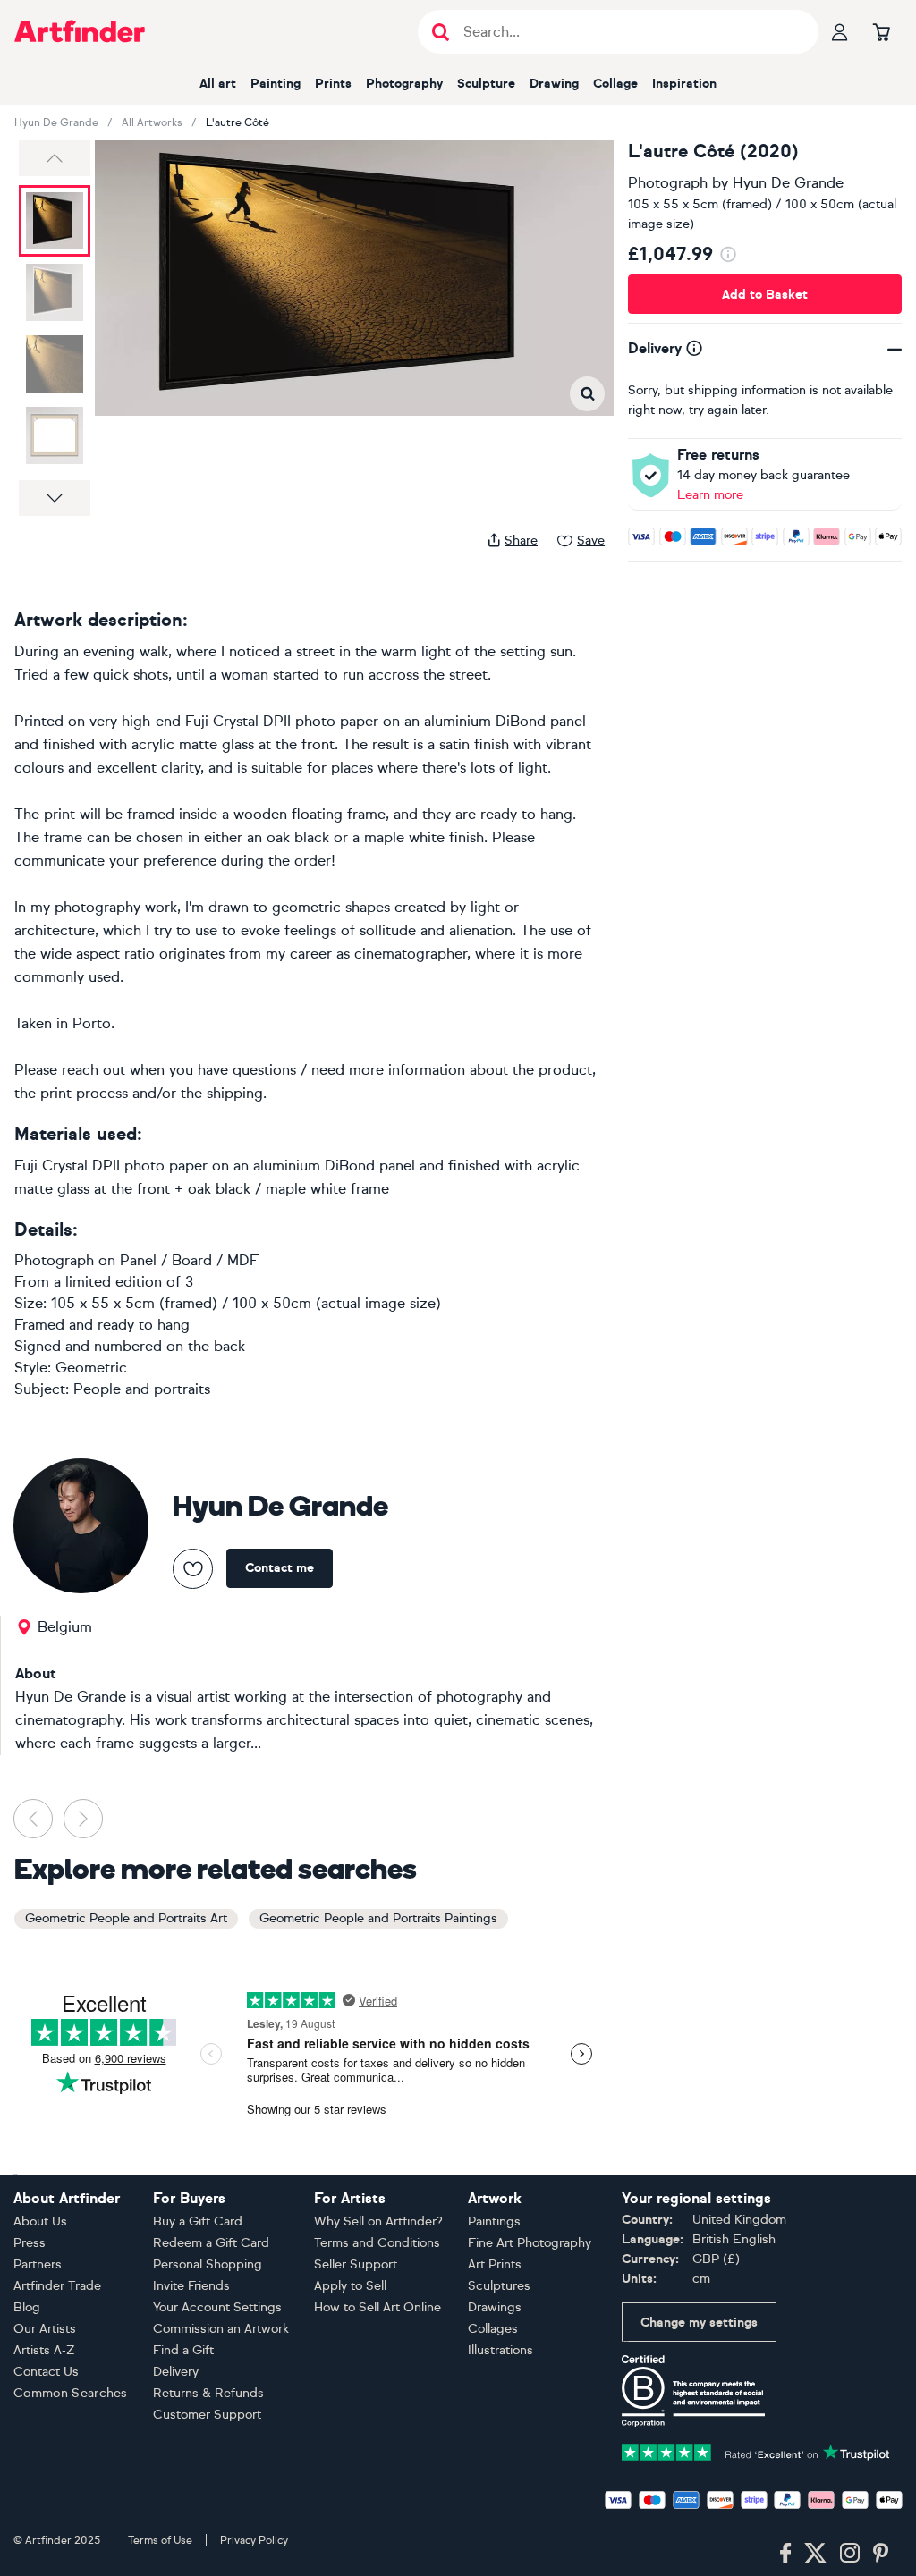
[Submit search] (441, 32)
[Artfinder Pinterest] (881, 2554)
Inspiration (684, 84)
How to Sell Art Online (377, 2307)
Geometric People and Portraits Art (126, 1918)
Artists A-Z (44, 2350)
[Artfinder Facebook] (785, 2554)
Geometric (91, 1368)
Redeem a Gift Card (211, 2243)
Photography (404, 84)
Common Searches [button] (71, 2393)
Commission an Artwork (221, 2329)
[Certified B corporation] (693, 2390)
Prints (333, 84)
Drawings (495, 2307)
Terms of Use (160, 2540)
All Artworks (152, 122)
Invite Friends (191, 2286)
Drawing (554, 84)
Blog (27, 2307)
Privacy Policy (254, 2540)
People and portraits (142, 1389)
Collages (493, 2329)
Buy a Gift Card (198, 2221)
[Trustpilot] (756, 2450)
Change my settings (699, 2323)
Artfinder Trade (57, 2286)
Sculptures (499, 2286)
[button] (55, 158)
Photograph (668, 183)
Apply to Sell (350, 2286)
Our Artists (45, 2329)
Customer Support (207, 2415)
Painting (276, 84)
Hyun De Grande (56, 122)
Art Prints (495, 2264)
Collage (615, 84)
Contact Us (46, 2372)
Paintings (494, 2221)
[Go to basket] (881, 31)
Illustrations (500, 2350)
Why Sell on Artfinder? (378, 2221)
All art (218, 84)
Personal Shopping (208, 2264)
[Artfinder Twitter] (815, 2554)
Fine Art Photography (530, 2243)
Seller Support (356, 2264)
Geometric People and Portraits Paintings (378, 1918)
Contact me (280, 1568)
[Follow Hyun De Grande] (193, 1569)
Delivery (176, 2372)
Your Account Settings (217, 2307)
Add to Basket (765, 295)
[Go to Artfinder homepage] (80, 31)
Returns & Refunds (208, 2393)
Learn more (710, 495)
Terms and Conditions (377, 2243)
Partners (38, 2264)
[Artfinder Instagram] (850, 2554)
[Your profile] (840, 31)
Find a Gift (183, 2350)
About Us (40, 2221)
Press (30, 2243)
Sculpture (486, 84)
